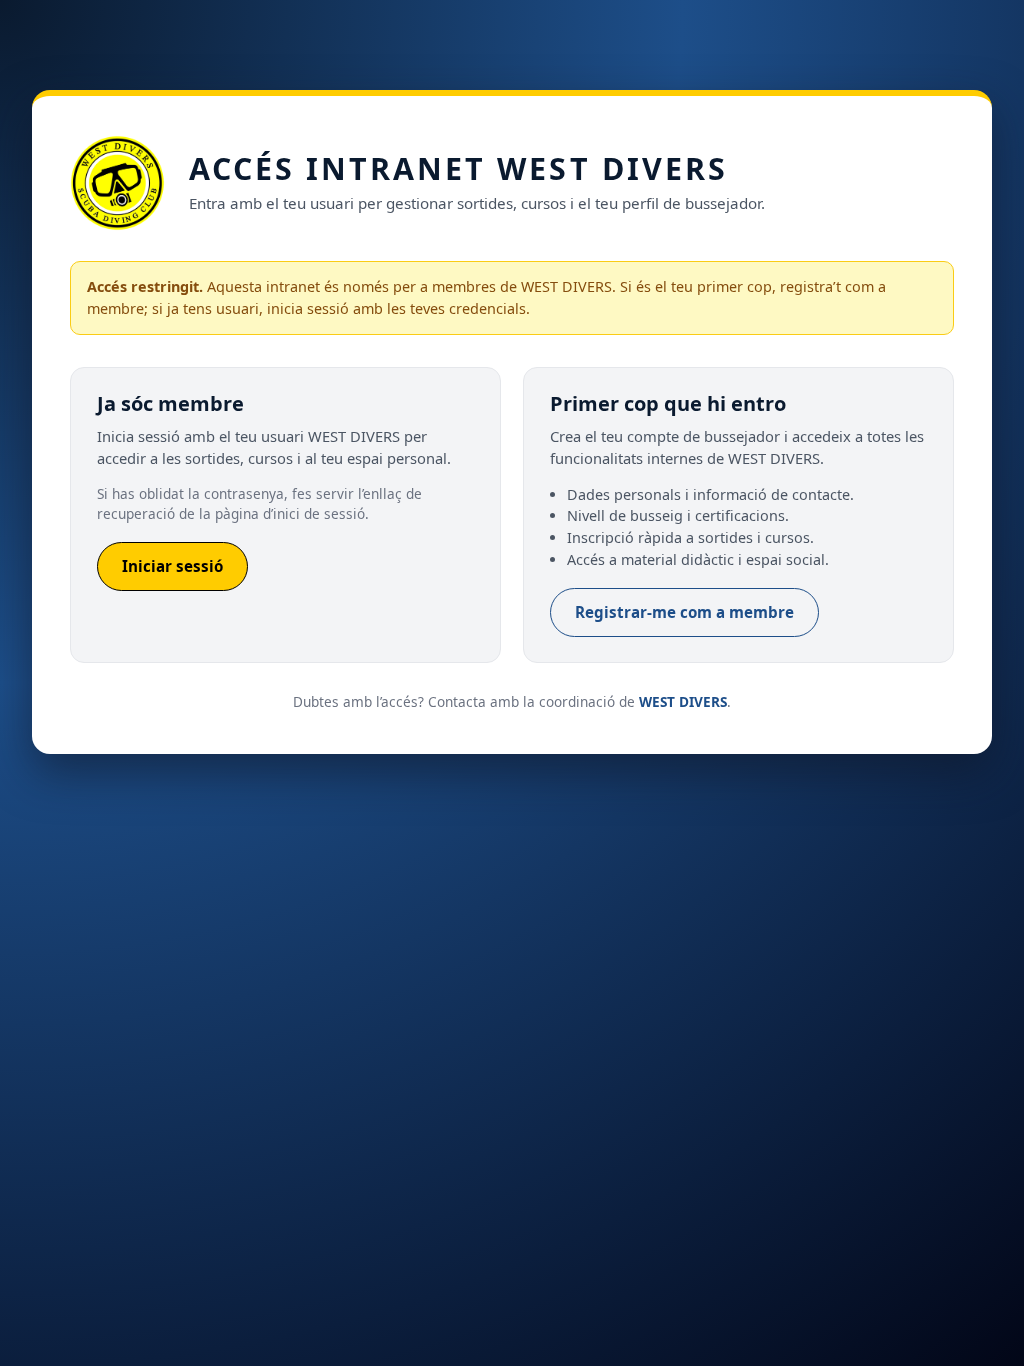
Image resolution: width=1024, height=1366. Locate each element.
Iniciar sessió (172, 566)
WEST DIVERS (683, 701)
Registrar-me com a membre (684, 612)
